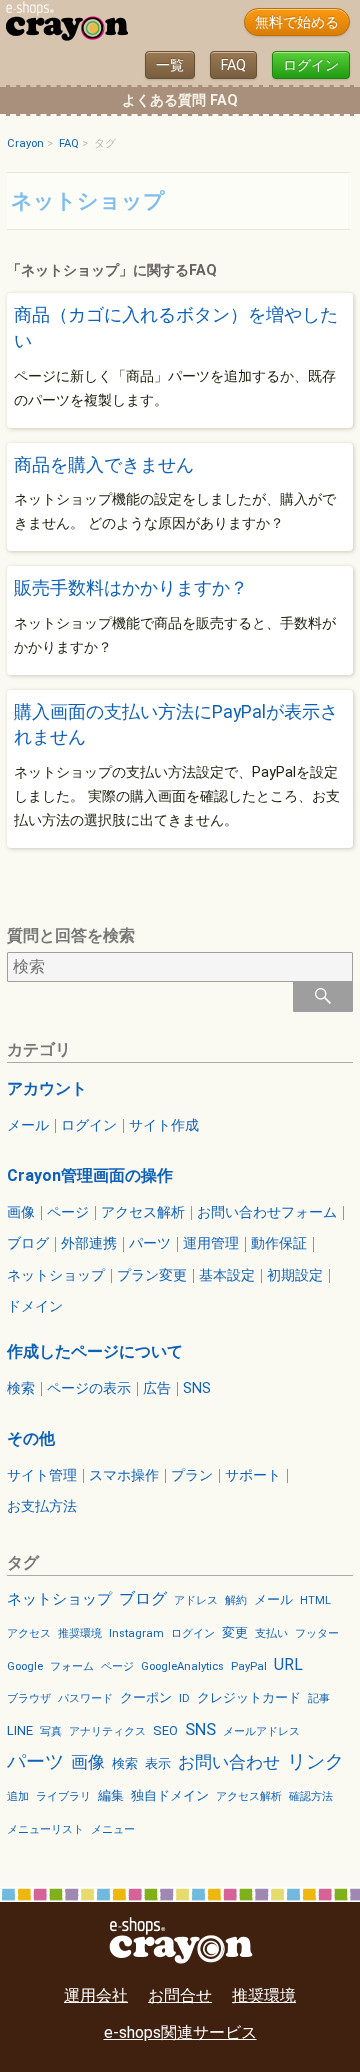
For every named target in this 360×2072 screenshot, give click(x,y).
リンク (315, 1761)
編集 (111, 1795)
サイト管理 (42, 1476)
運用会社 (96, 1995)
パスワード (85, 1698)
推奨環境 (80, 1633)
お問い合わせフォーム (267, 1213)
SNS (197, 1389)
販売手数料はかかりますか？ (131, 588)
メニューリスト (45, 1829)
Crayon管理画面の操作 (90, 1175)
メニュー (113, 1829)
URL (288, 1664)
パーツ (150, 1244)
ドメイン (35, 1307)
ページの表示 (89, 1389)
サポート (253, 1476)
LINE (20, 1730)
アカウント (47, 1088)
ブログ (28, 1244)
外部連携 (89, 1244)
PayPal (249, 1666)
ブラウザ (29, 1698)
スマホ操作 (124, 1476)
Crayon (25, 143)
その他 (31, 1438)
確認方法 (311, 1796)
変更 (235, 1632)
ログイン (311, 65)
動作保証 (279, 1244)
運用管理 (211, 1244)
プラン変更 (152, 1276)
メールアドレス (261, 1731)
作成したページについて (95, 1351)
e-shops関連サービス (180, 2032)
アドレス (196, 1600)
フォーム (72, 1666)
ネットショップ (56, 1276)
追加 (18, 1796)
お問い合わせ (229, 1762)
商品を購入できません (104, 465)
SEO (165, 1730)
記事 (319, 1698)
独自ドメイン (170, 1795)
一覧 (170, 65)
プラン (192, 1476)
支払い (271, 1633)
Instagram (136, 1633)
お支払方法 (42, 1507)
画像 (21, 1213)
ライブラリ (63, 1796)
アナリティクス (107, 1731)
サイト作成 (164, 1126)
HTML (315, 1600)
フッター (317, 1633)
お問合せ (180, 1995)
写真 (51, 1731)
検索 (21, 1389)
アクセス (29, 1633)
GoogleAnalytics (182, 1666)
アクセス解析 (143, 1213)
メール (28, 1126)
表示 (158, 1763)
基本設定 (227, 1276)
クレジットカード (249, 1697)
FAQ (233, 65)
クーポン (146, 1697)
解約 (236, 1600)
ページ (68, 1213)
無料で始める (297, 22)
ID (184, 1698)
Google (25, 1666)
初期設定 (295, 1276)
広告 (157, 1389)
